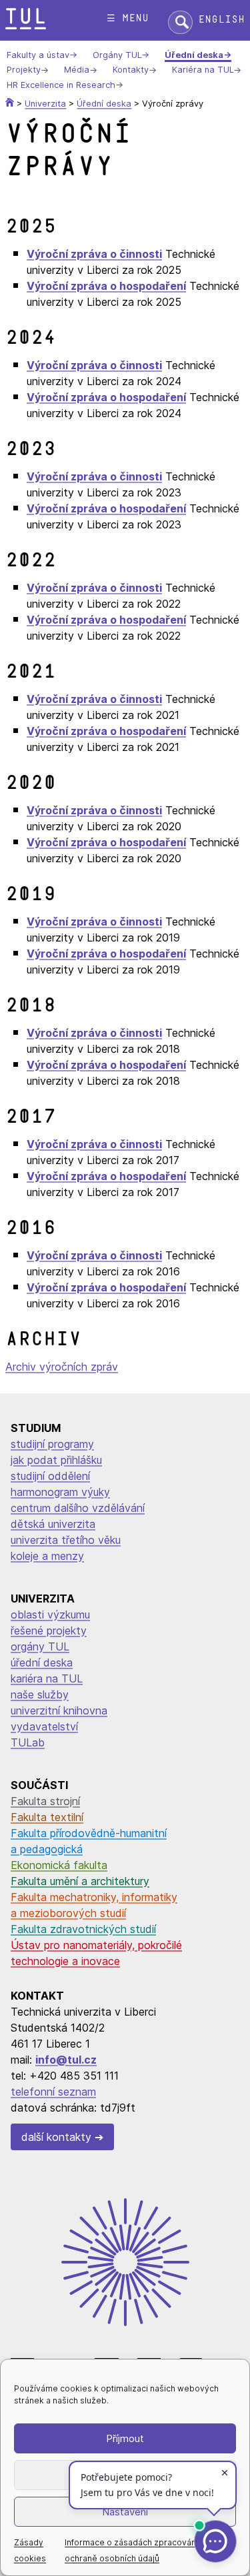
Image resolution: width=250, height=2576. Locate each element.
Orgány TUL (117, 55)
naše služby (40, 1694)
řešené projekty (49, 1630)
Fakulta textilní (47, 1817)
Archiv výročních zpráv (62, 1367)
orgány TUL (40, 1646)
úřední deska (42, 1662)
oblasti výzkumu (50, 1614)
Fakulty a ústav (38, 55)
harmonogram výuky (60, 1492)
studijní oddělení (50, 1476)
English (221, 20)
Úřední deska (194, 55)
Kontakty (131, 70)
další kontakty (56, 2137)
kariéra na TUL (47, 1678)
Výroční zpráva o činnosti (94, 254)
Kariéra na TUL (203, 70)
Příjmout (125, 2438)
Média (77, 70)
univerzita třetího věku (66, 1540)
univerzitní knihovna (59, 1710)
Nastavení (125, 2512)
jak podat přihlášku (56, 1460)
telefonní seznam (53, 2092)
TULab (28, 1742)
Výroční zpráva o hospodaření (106, 286)
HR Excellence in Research (61, 85)
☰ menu (128, 18)
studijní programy (52, 1444)
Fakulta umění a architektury (80, 1881)
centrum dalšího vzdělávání (78, 1508)
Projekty (24, 70)
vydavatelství (44, 1726)
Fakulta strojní (45, 1801)
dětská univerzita (53, 1524)
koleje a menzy (47, 1556)
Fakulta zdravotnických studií (83, 1929)
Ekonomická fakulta (59, 1865)
